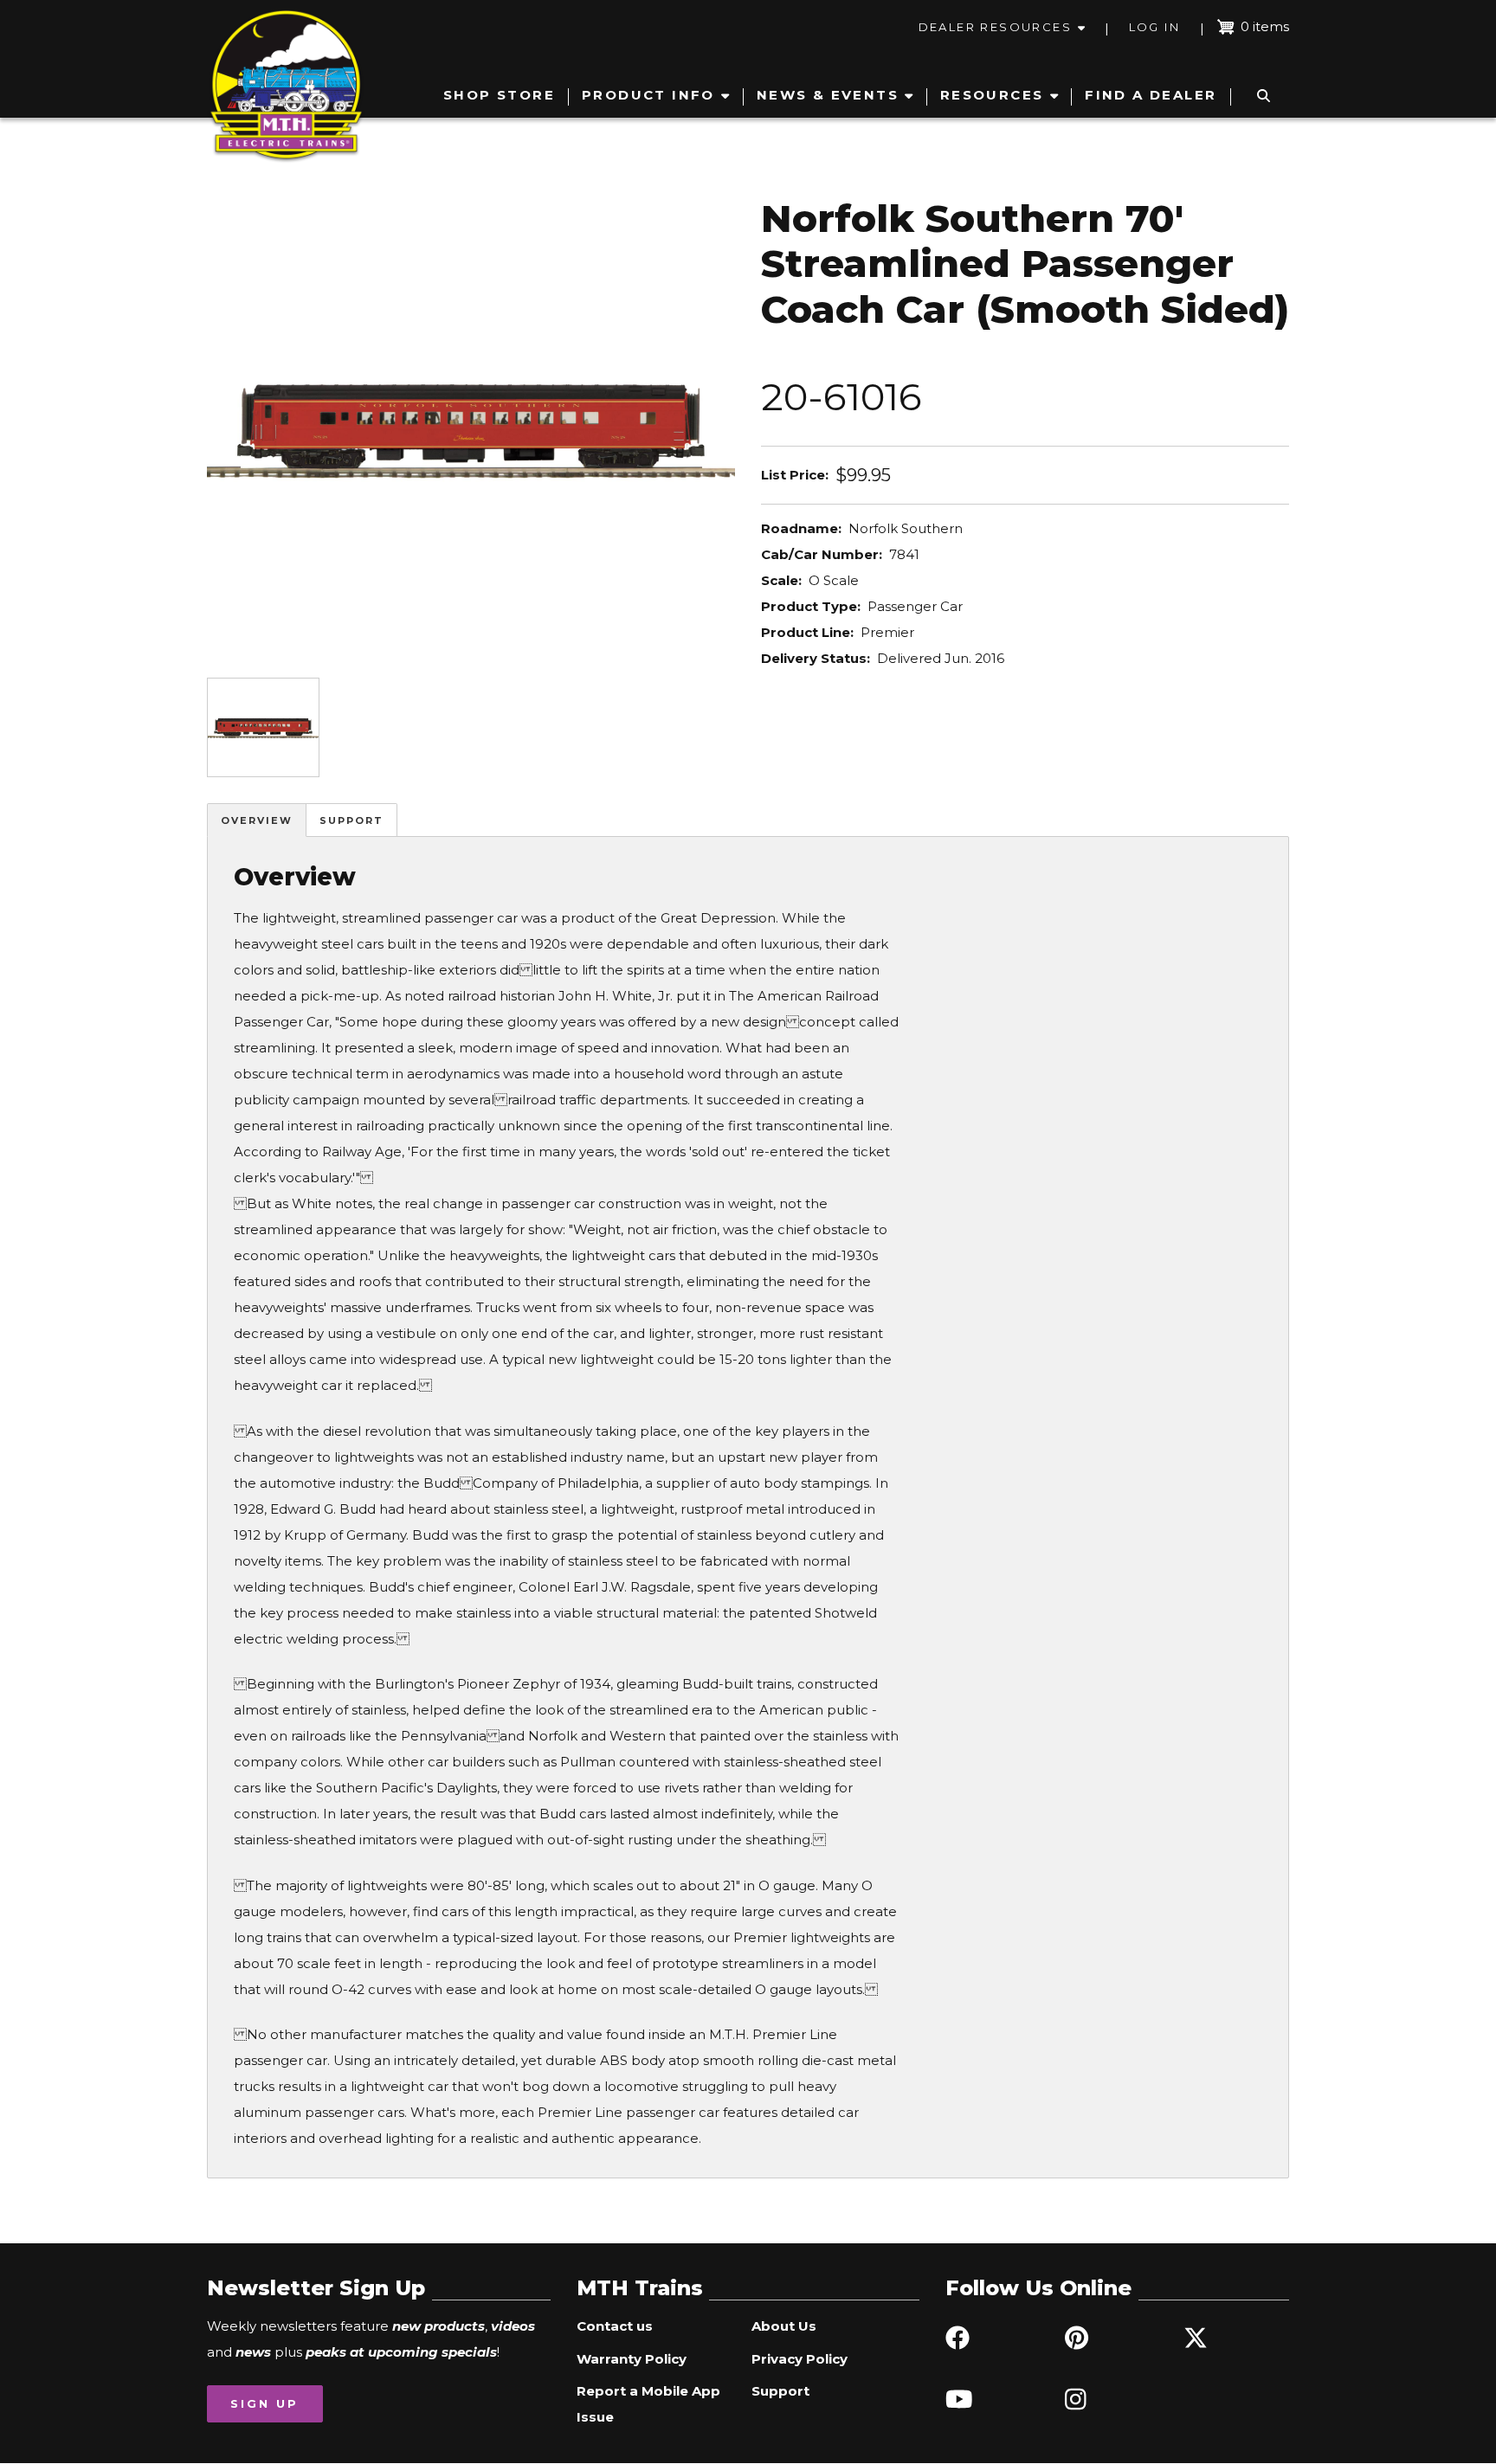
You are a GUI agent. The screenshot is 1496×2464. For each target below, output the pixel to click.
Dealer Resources (995, 27)
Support (351, 820)
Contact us (615, 2326)
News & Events (828, 95)
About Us (784, 2326)
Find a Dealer (1151, 95)
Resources (992, 95)
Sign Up (264, 2403)
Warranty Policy (632, 2359)
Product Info (648, 95)
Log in (1154, 27)
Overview (257, 820)
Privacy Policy (800, 2359)
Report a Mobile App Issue (648, 2404)
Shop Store (499, 95)
